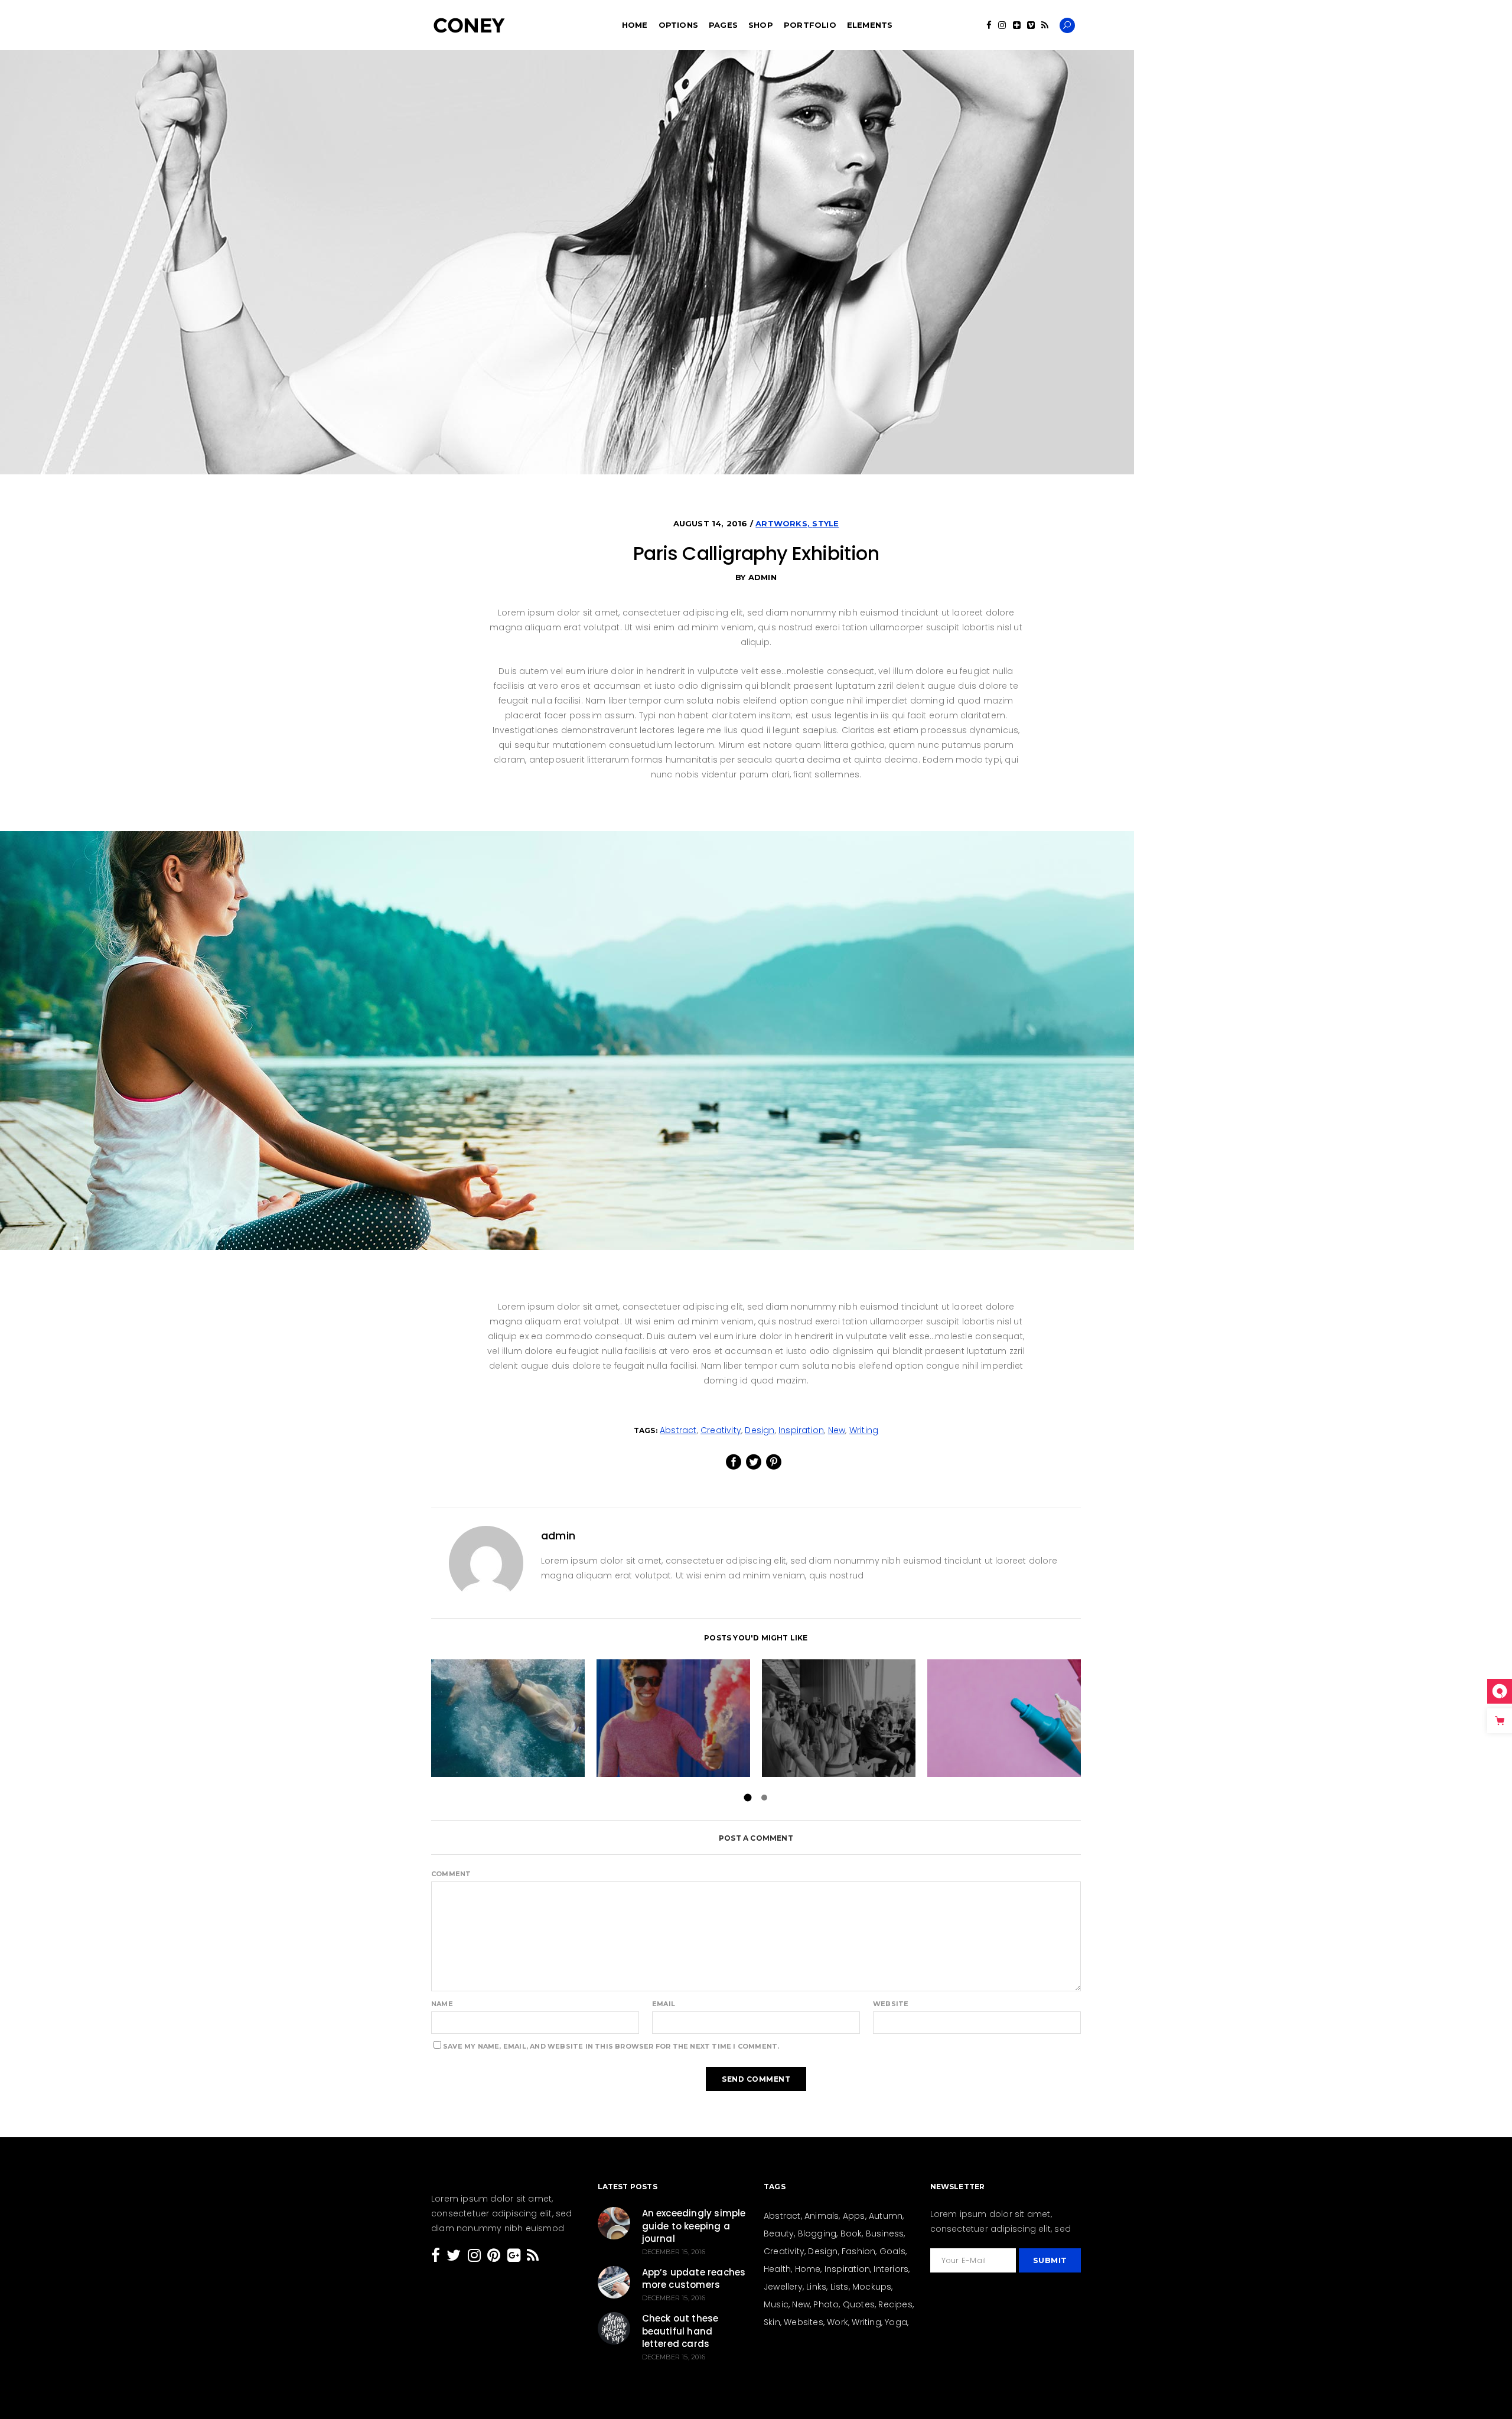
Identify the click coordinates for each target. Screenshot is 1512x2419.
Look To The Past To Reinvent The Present (839, 1718)
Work (838, 2322)
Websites (804, 2322)
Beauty (779, 2234)
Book (851, 2234)
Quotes (859, 2304)
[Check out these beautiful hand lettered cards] (614, 2328)
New (837, 1430)
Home (808, 2269)
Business (885, 2234)
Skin (772, 2322)
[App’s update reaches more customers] (614, 2282)
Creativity (721, 1430)
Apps (854, 2216)
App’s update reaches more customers (694, 2279)
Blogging (817, 2234)
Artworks (781, 523)
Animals (822, 2216)
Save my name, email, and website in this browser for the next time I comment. (611, 2046)
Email (664, 2004)
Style (825, 523)
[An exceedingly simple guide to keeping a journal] (614, 2223)
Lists (840, 2287)
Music (776, 2304)
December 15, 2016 (674, 2252)
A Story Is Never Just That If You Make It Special (673, 1718)
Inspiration (801, 1430)
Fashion (858, 2251)
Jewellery (783, 2287)
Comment (451, 1874)
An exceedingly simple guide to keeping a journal (694, 2226)
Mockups (872, 2287)
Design (760, 1430)
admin (762, 577)
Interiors (891, 2269)
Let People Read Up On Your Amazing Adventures (508, 1718)
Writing (864, 1430)
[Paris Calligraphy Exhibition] (486, 1563)
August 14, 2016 (712, 523)
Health (777, 2269)
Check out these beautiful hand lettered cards (680, 2331)
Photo (826, 2304)
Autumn (886, 2216)
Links (816, 2287)
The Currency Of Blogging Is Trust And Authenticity (1004, 1718)
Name (442, 2004)
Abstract (678, 1430)
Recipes (895, 2304)
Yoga (896, 2322)
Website (891, 2004)
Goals (892, 2251)
